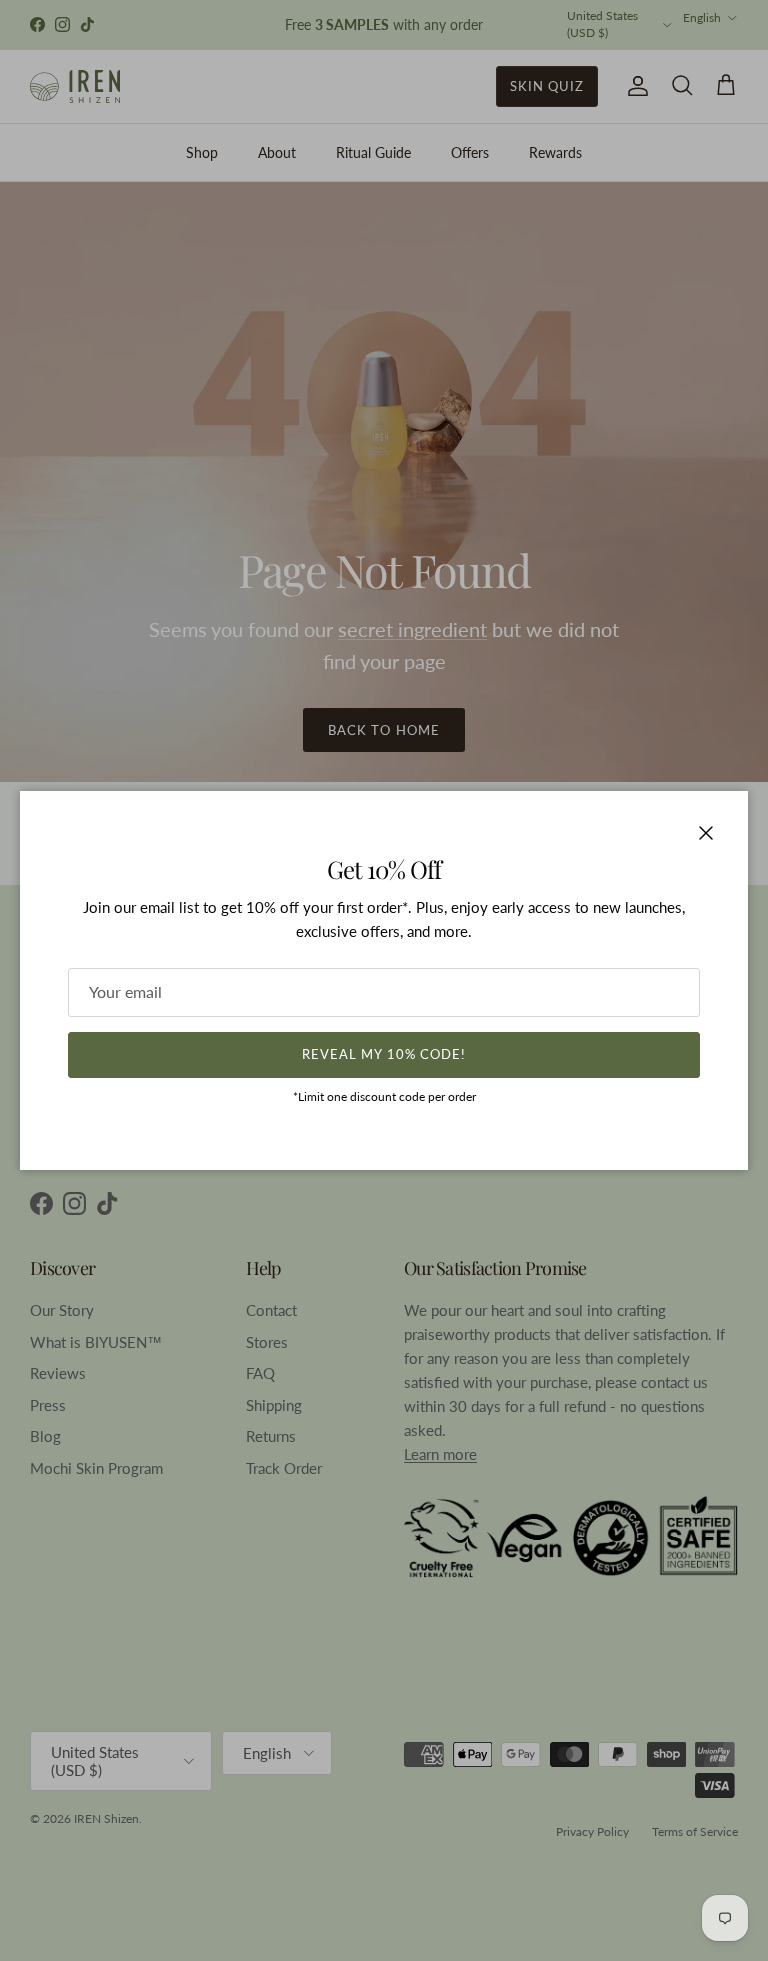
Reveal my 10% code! (384, 1054)
